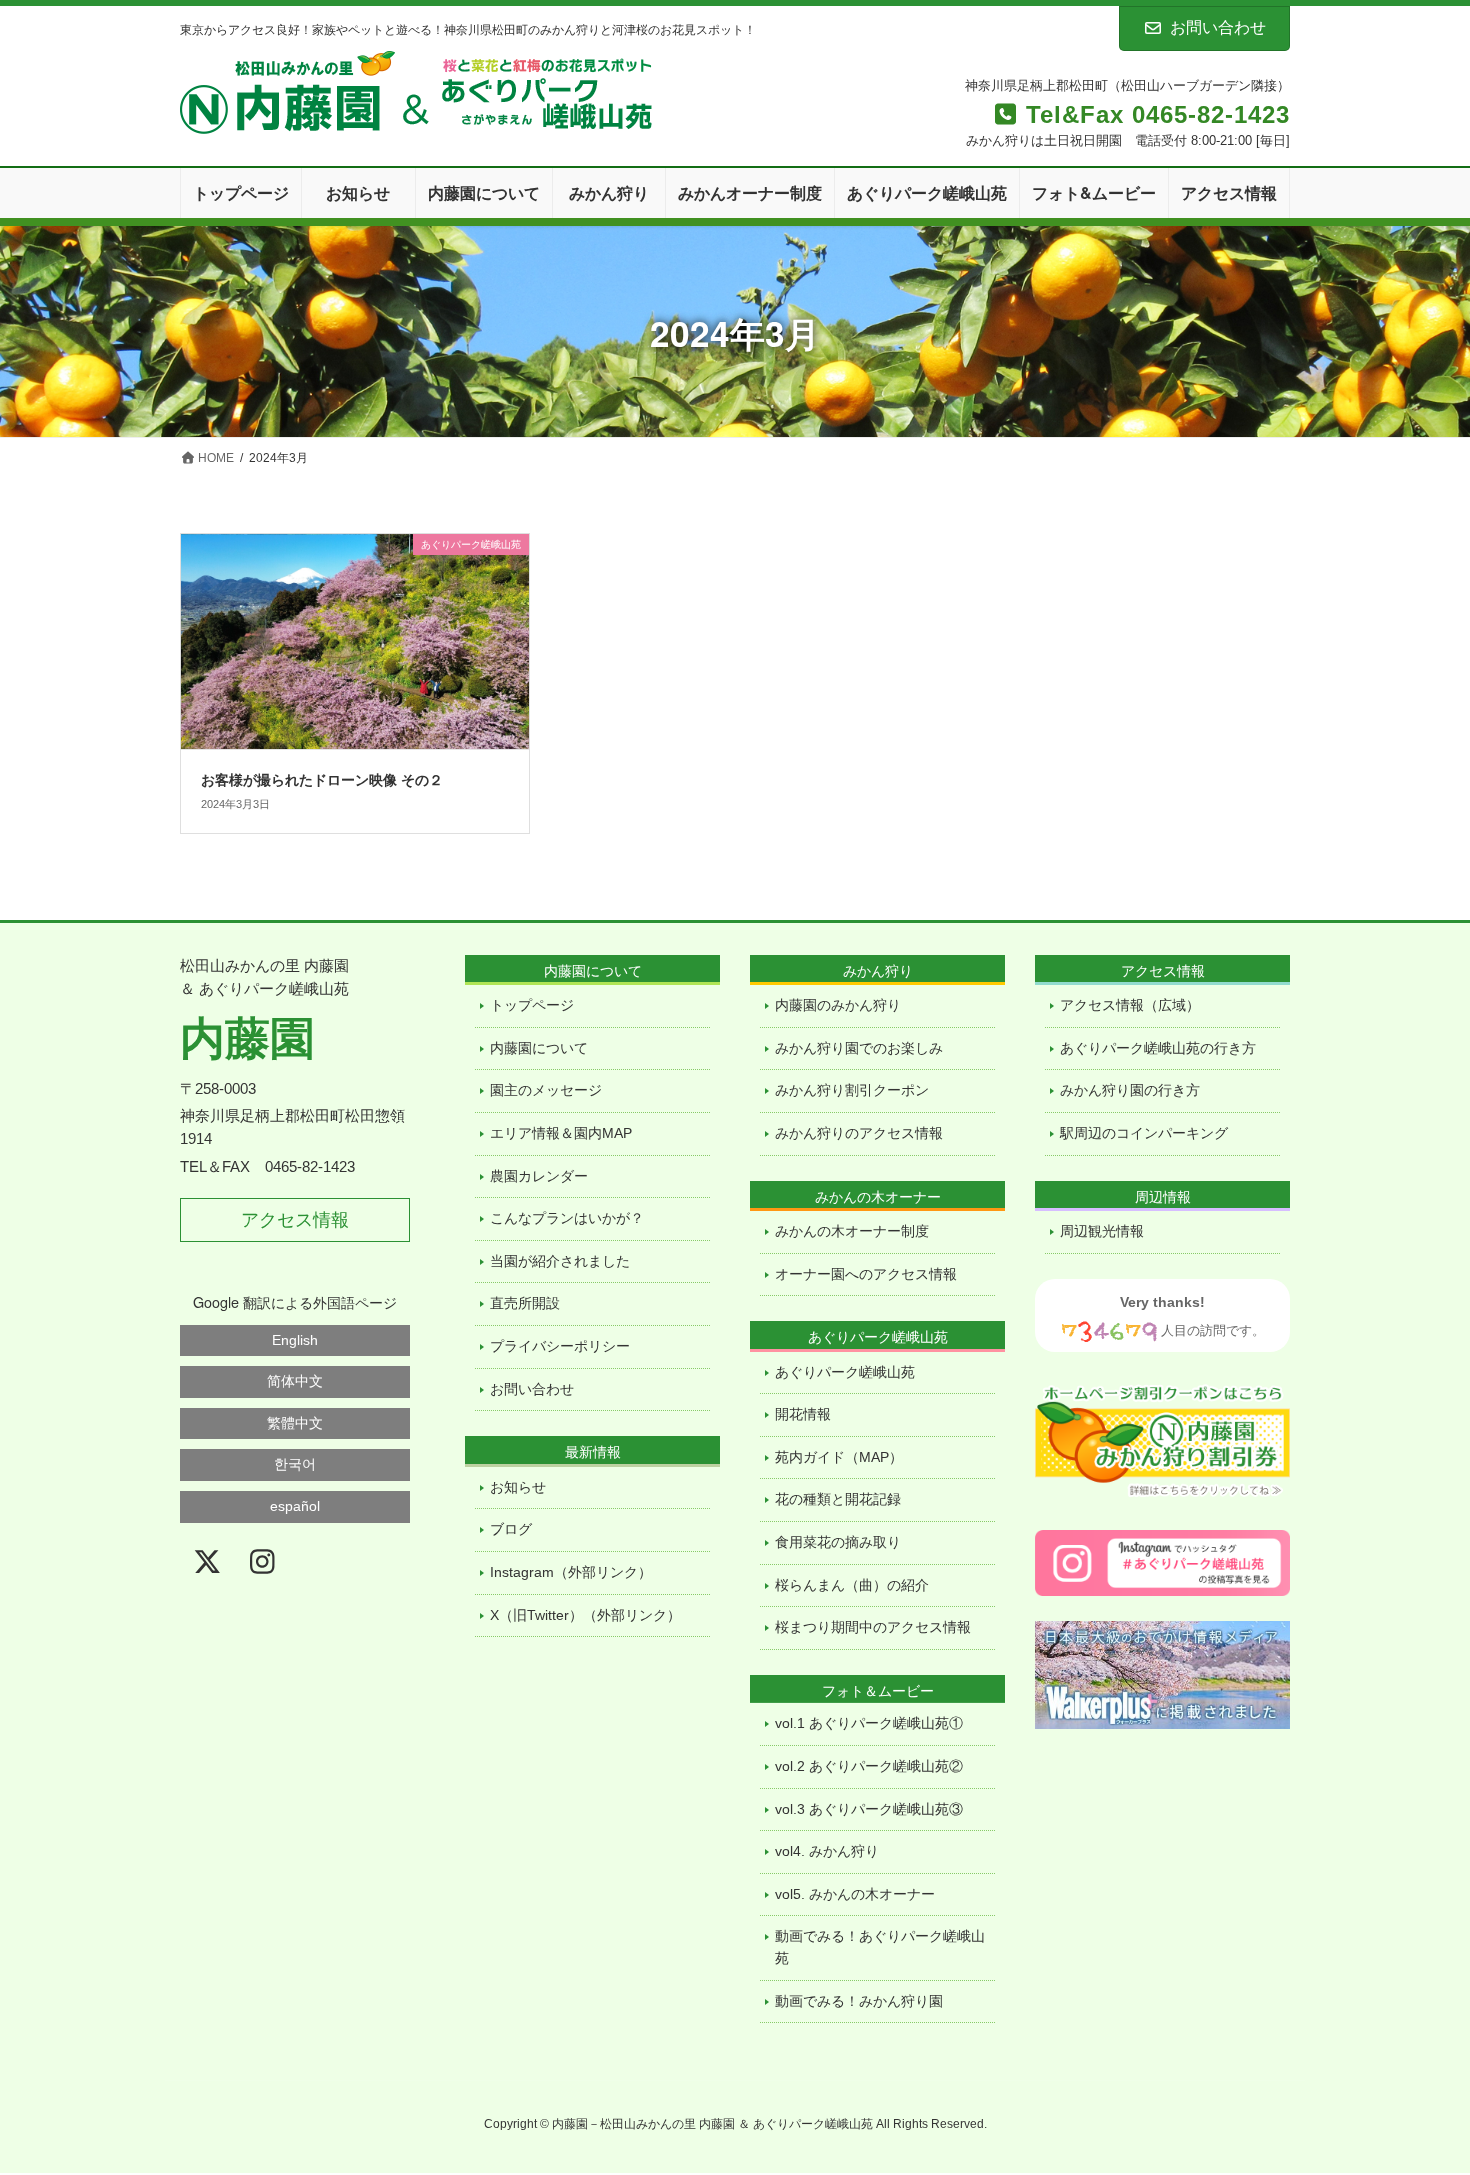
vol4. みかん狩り (827, 1851)
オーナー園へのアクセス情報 (866, 1274)
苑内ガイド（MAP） (839, 1457)
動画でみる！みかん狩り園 (859, 2001)
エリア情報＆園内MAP (561, 1133)
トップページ (532, 1005)
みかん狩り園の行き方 (1130, 1090)
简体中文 (295, 1381)
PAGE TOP (1397, 2077)
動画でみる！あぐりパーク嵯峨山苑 (880, 1947)
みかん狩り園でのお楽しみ (859, 1048)
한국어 (295, 1464)
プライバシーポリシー (560, 1346)
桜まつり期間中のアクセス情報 (873, 1627)
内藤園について (539, 1048)
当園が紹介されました (560, 1261)
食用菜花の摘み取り (838, 1542)
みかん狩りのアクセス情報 (859, 1133)
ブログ (511, 1529)
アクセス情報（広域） (1130, 1005)
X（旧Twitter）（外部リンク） (585, 1615)
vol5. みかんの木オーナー (855, 1894)
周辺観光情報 (1102, 1231)
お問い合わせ (1218, 27)
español (295, 1506)
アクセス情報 (295, 1220)
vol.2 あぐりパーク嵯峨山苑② (869, 1766)
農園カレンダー (539, 1176)
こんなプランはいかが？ (567, 1218)
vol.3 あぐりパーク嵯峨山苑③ (869, 1809)
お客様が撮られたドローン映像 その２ (322, 779)
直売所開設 (525, 1303)
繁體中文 (295, 1423)
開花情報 (803, 1414)
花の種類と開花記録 (838, 1499)
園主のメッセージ (546, 1090)
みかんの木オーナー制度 (852, 1231)
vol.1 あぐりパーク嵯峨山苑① (869, 1723)
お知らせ (518, 1487)
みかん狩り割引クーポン (852, 1090)
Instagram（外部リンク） (571, 1572)
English (295, 1340)
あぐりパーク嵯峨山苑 (845, 1372)
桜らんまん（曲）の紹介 (852, 1585)
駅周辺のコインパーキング (1144, 1133)
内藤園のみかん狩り (838, 1005)
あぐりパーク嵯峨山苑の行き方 (1158, 1048)
